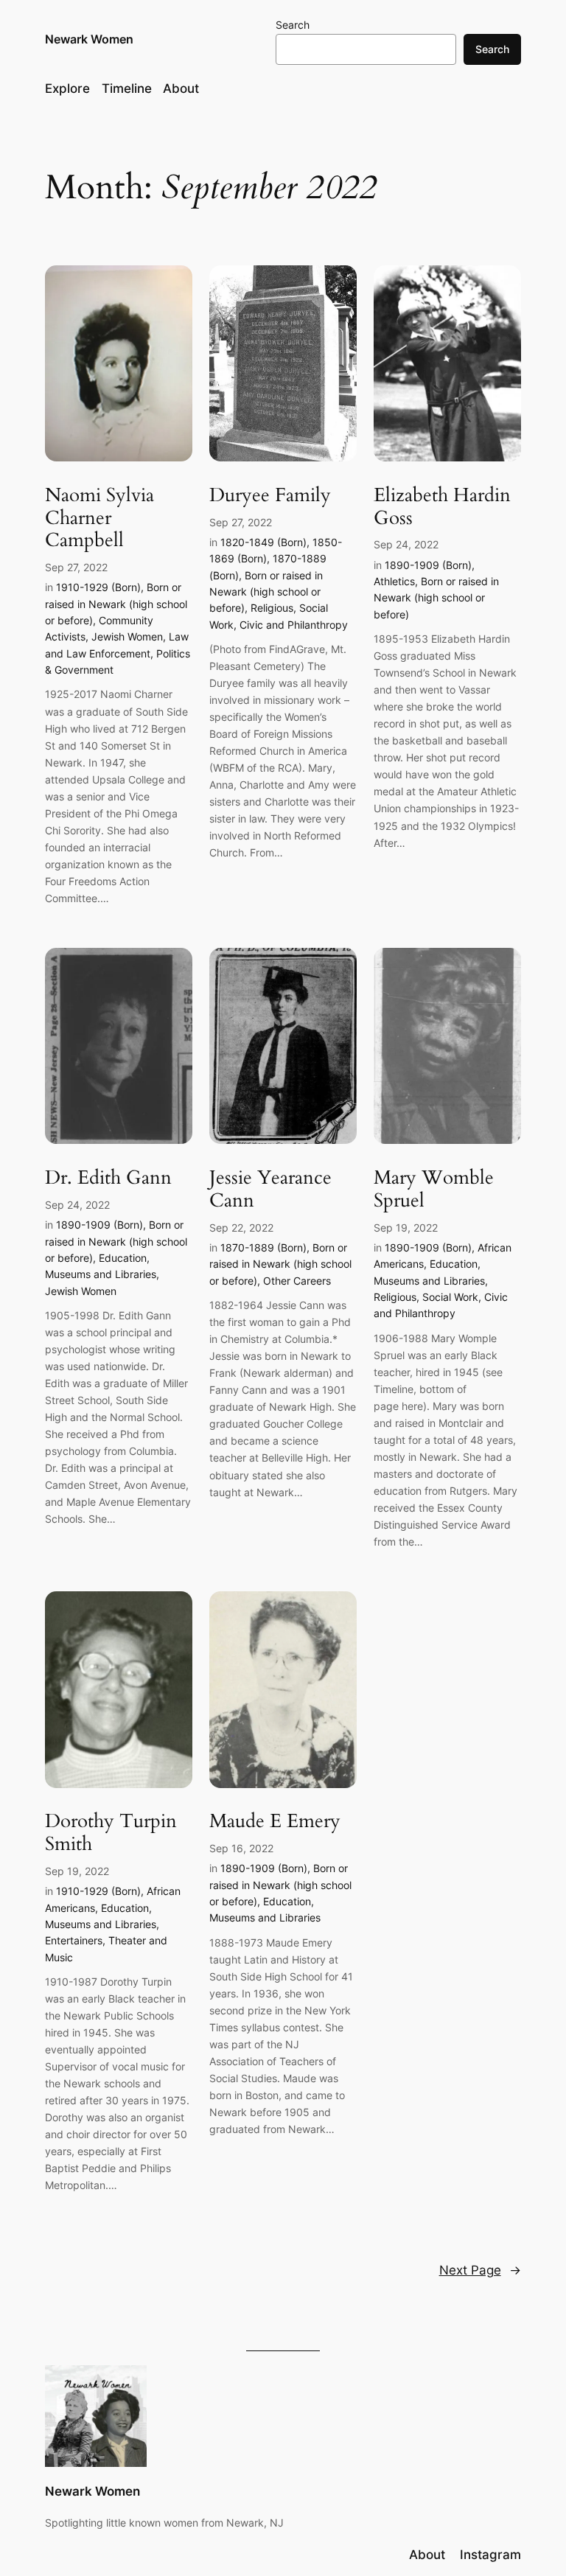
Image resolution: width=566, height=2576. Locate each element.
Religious (272, 608)
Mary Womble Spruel (434, 1190)
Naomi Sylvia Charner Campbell (99, 518)
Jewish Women (127, 636)
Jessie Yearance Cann (270, 1190)
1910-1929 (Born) (98, 587)
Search (293, 25)
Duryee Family (270, 496)
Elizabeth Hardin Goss (442, 507)
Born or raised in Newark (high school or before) (116, 604)
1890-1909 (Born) (428, 565)
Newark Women (89, 39)
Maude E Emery (275, 1822)
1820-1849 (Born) (263, 542)
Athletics (394, 581)
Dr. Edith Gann (108, 1178)
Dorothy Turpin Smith (111, 1833)
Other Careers (297, 1281)
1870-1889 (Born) (263, 1247)
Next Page (480, 2270)
